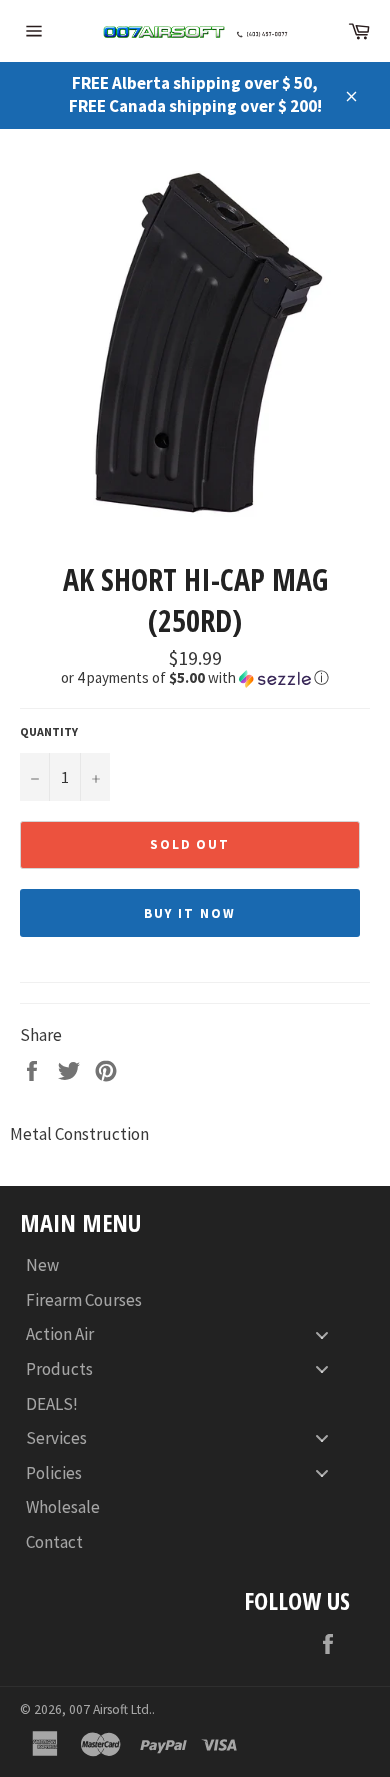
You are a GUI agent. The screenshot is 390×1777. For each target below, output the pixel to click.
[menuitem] (185, 1265)
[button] (195, 678)
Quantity (49, 731)
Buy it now (190, 913)
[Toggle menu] (322, 1334)
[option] (195, 344)
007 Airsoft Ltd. (110, 1709)
